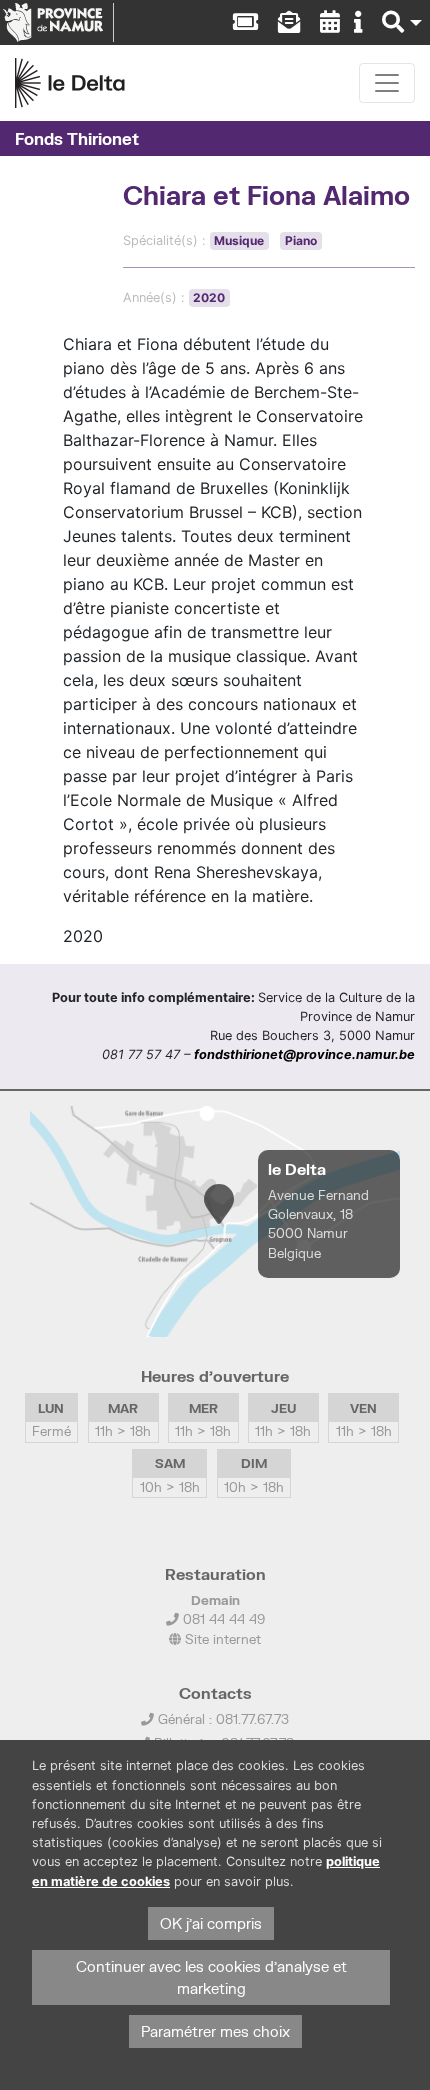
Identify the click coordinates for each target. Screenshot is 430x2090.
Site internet (221, 1639)
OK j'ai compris (211, 1923)
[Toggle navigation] (387, 83)
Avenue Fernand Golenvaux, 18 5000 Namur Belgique (318, 1224)
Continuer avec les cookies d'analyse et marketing (211, 1977)
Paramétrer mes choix (215, 2031)
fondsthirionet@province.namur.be (304, 1054)
